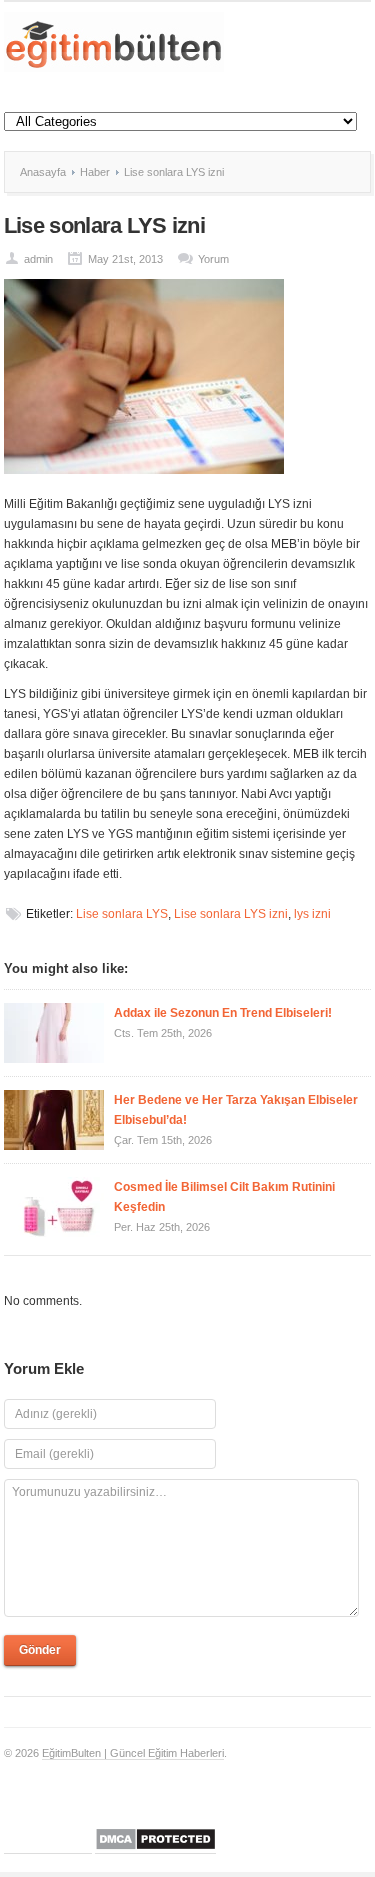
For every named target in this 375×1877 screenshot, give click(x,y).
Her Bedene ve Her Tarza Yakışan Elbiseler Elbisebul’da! (236, 1110)
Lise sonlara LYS (122, 914)
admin (38, 259)
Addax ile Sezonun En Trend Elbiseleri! (223, 1013)
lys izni (312, 914)
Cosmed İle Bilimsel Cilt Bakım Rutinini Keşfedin (224, 1197)
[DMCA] (155, 1847)
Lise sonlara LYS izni (231, 914)
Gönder (40, 1650)
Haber (95, 172)
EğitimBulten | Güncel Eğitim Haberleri (133, 1753)
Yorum (213, 259)
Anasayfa (43, 172)
